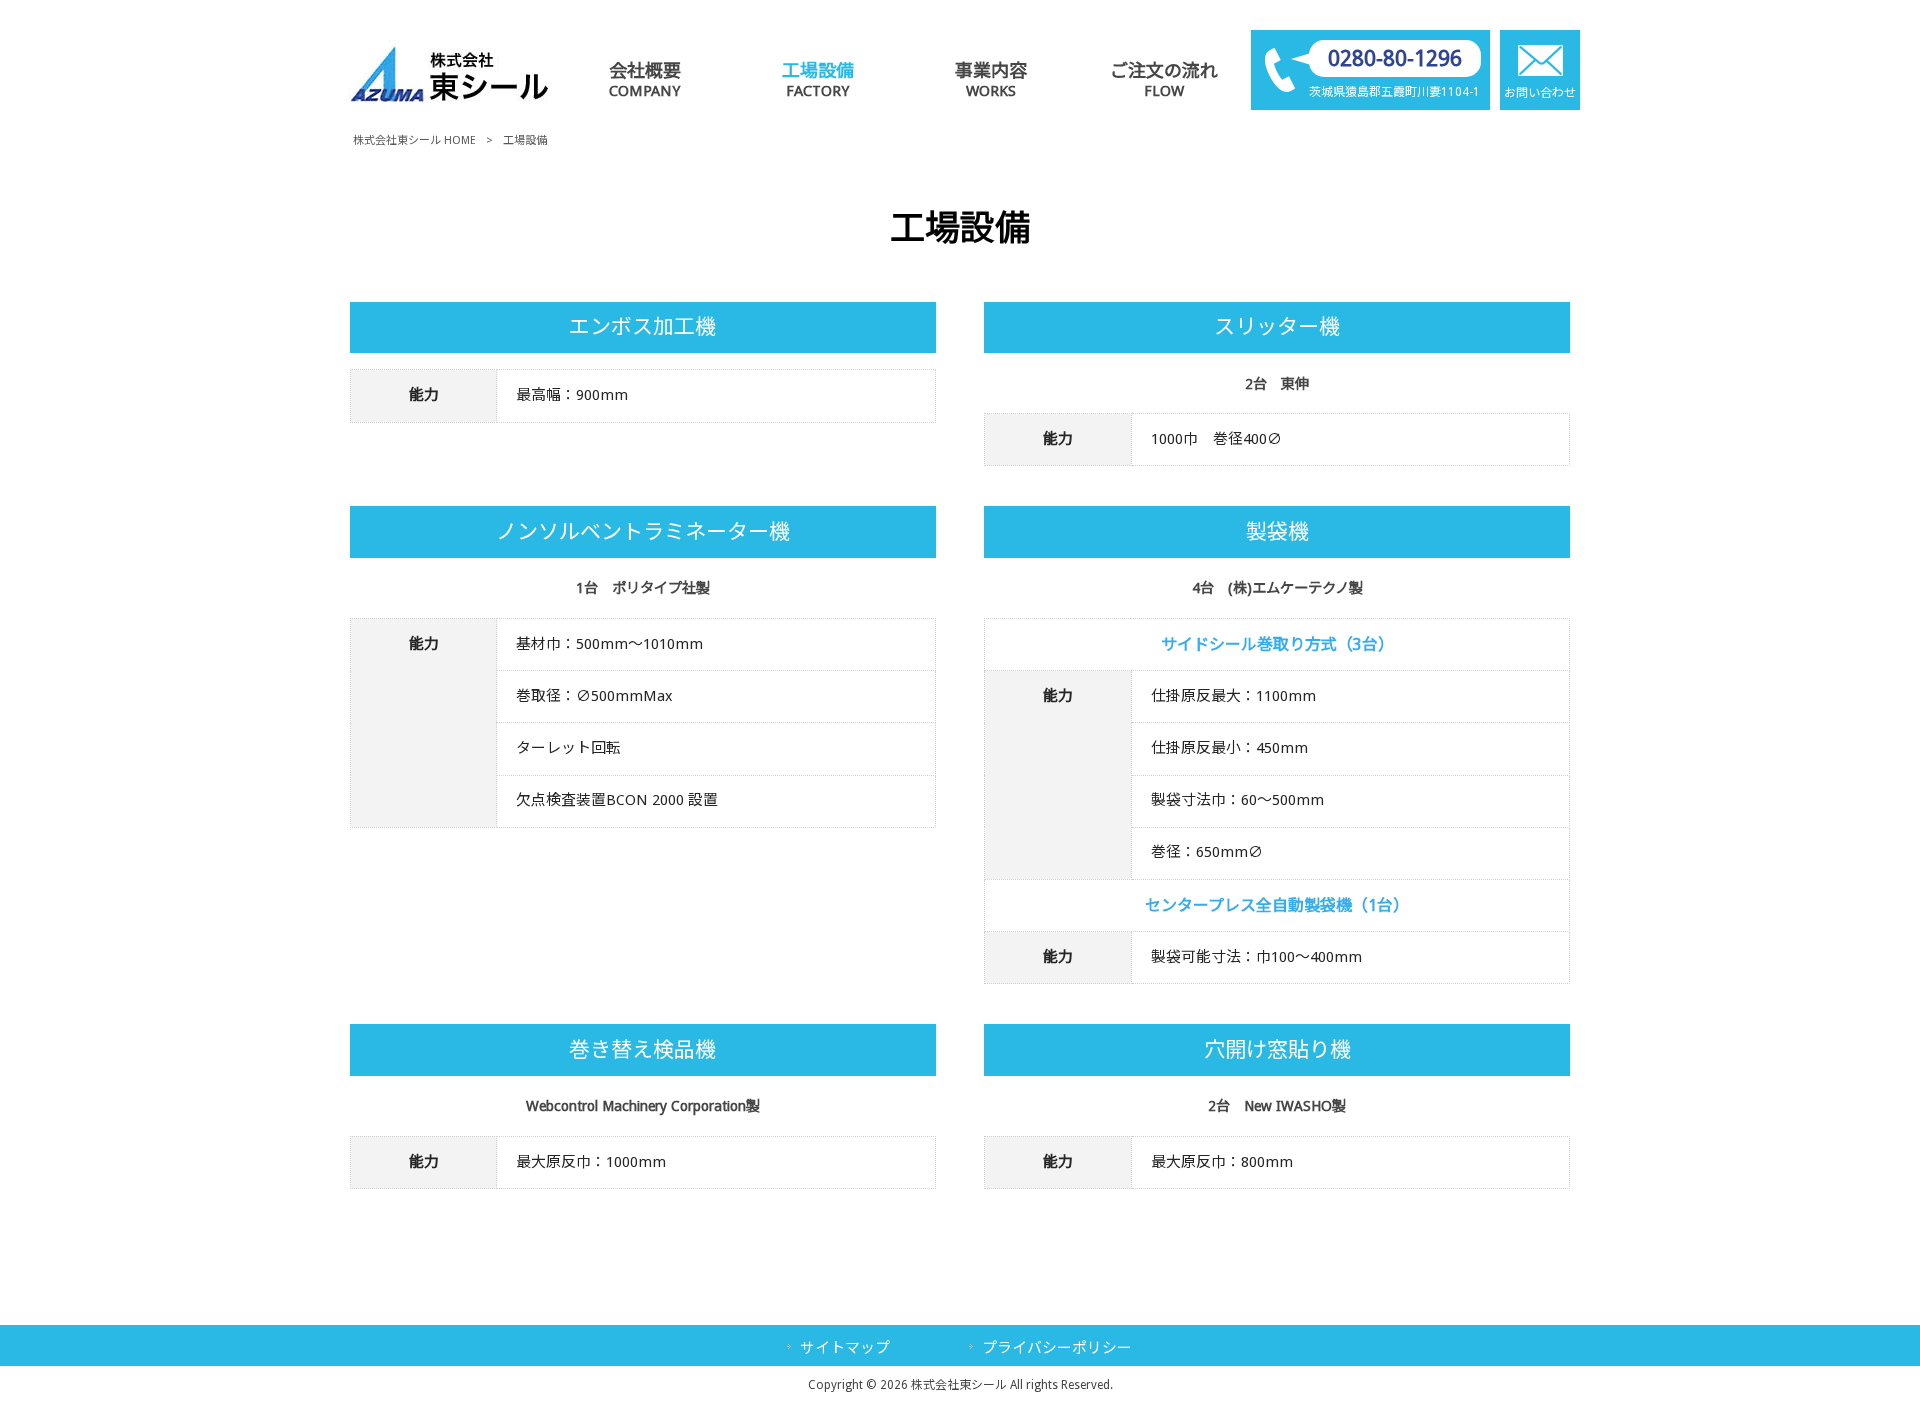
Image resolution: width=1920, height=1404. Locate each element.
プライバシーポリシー (1057, 1348)
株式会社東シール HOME (414, 140)
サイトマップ (845, 1348)
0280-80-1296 (1395, 58)
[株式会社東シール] (449, 96)
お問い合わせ (1540, 93)
